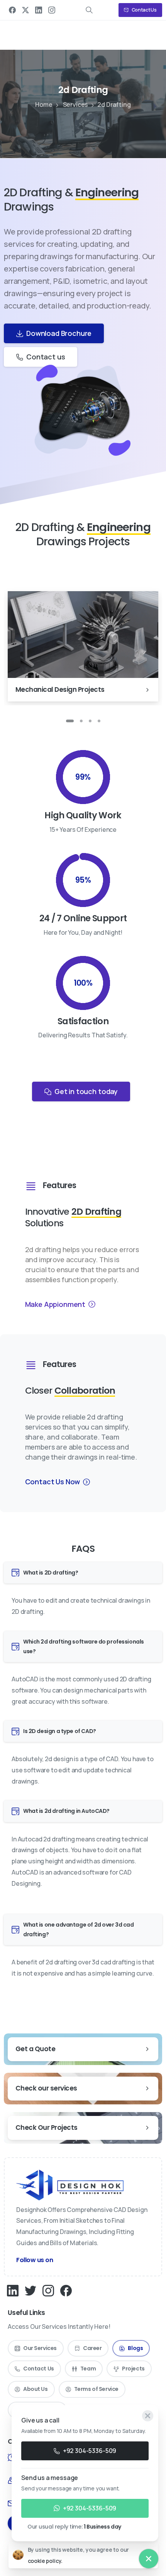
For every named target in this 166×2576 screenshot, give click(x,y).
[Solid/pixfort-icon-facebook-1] (66, 2290)
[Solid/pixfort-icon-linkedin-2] (13, 2290)
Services (76, 105)
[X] (25, 10)
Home (44, 105)
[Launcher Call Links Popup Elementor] (149, 2559)
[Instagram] (52, 10)
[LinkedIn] (39, 10)
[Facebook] (12, 10)
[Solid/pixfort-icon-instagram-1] (48, 2290)
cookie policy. (45, 2561)
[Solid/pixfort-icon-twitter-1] (30, 2290)
